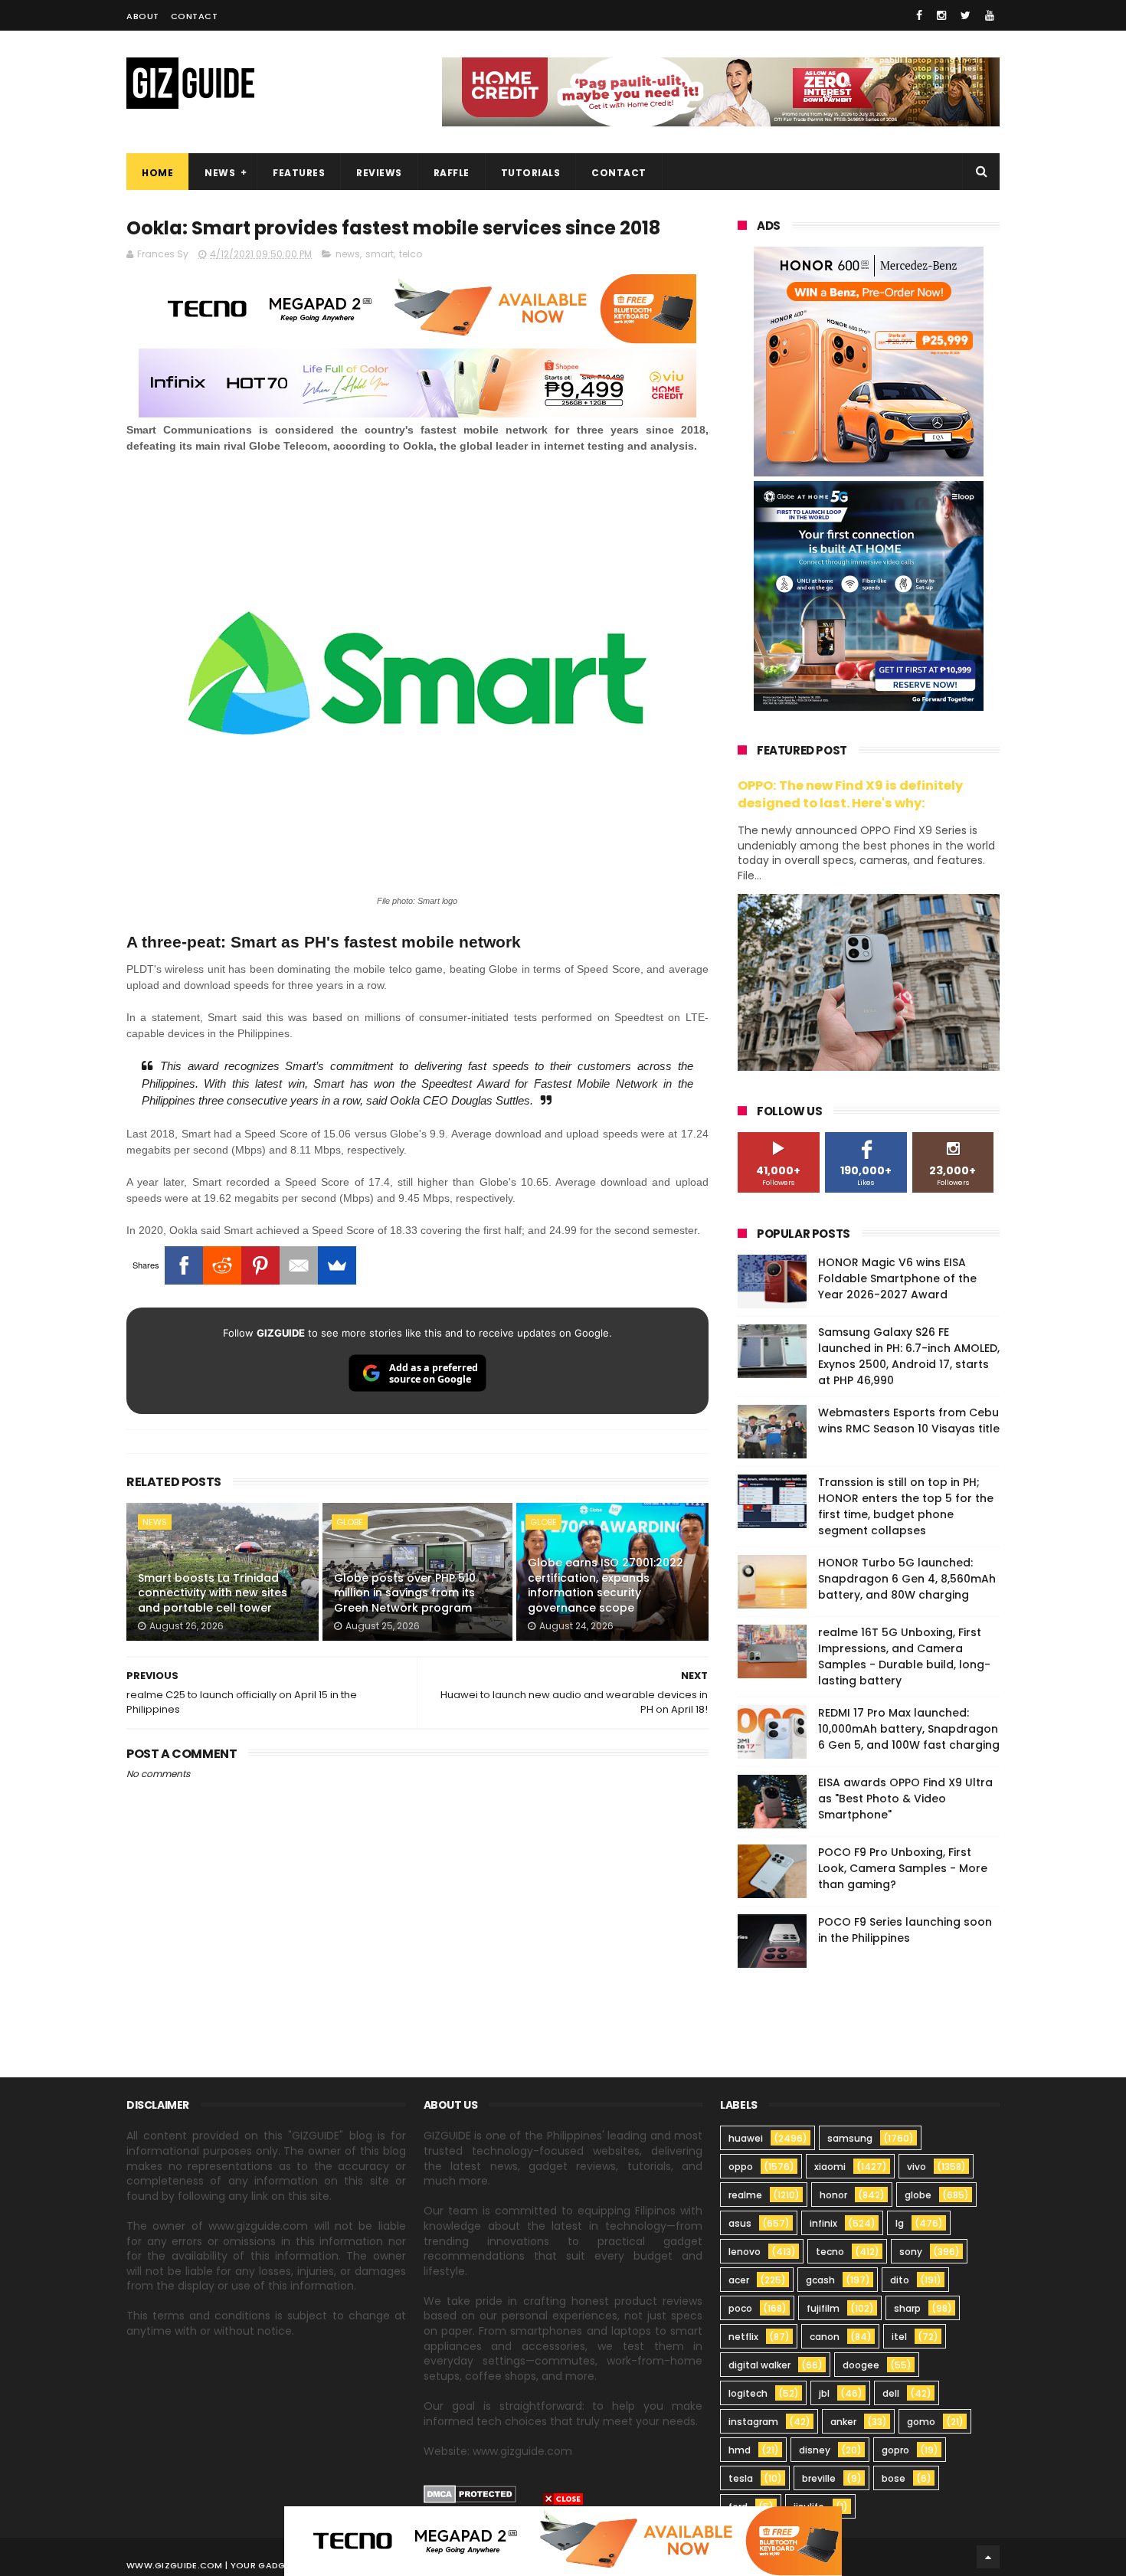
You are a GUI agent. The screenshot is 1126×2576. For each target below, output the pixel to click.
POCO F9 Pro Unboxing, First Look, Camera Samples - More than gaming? (903, 1868)
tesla (741, 2478)
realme (745, 2195)
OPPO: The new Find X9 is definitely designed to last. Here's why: (850, 794)
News (220, 173)
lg (900, 2223)
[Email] (299, 1265)
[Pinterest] (260, 1265)
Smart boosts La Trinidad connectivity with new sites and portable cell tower (213, 1593)
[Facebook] (184, 1265)
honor (833, 2195)
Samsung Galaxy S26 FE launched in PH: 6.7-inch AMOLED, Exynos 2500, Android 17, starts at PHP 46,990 (909, 1356)
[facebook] (919, 15)
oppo (741, 2167)
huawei (746, 2138)
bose (894, 2478)
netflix (743, 2337)
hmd (740, 2450)
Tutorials (531, 173)
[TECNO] (563, 2540)
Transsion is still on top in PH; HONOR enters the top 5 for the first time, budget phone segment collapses (906, 1506)
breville (819, 2478)
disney (815, 2450)
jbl (824, 2393)
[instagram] (941, 15)
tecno (830, 2252)
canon (825, 2337)
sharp (907, 2308)
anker (843, 2422)
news (348, 254)
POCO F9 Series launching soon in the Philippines (905, 1930)
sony (911, 2252)
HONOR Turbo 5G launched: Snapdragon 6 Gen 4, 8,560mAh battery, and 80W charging (907, 1579)
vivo (917, 2167)
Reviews (379, 173)
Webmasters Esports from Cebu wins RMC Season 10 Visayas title (909, 1421)
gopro (895, 2450)
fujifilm (823, 2308)
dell (891, 2393)
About (143, 16)
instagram (753, 2422)
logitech (748, 2393)
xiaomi (830, 2167)
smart (380, 254)
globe (350, 1522)
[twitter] (966, 15)
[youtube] (990, 15)
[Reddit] (222, 1265)
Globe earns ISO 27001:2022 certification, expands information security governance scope (606, 1585)
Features (299, 173)
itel (899, 2337)
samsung (850, 2138)
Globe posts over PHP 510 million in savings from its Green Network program (405, 1593)
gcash (820, 2280)
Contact (195, 16)
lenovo (745, 2252)
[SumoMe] (337, 1265)
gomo (921, 2422)
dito (900, 2280)
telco (411, 254)
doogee (861, 2365)
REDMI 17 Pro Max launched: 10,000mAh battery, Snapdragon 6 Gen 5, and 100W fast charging (909, 1729)
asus (740, 2223)
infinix (823, 2223)
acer (739, 2280)
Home (157, 173)
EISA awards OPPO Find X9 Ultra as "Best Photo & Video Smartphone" (905, 1799)
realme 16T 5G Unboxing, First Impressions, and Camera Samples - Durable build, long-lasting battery (904, 1656)
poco (740, 2308)
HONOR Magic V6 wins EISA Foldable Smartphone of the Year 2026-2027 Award (897, 1278)
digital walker (759, 2365)
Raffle (452, 173)
